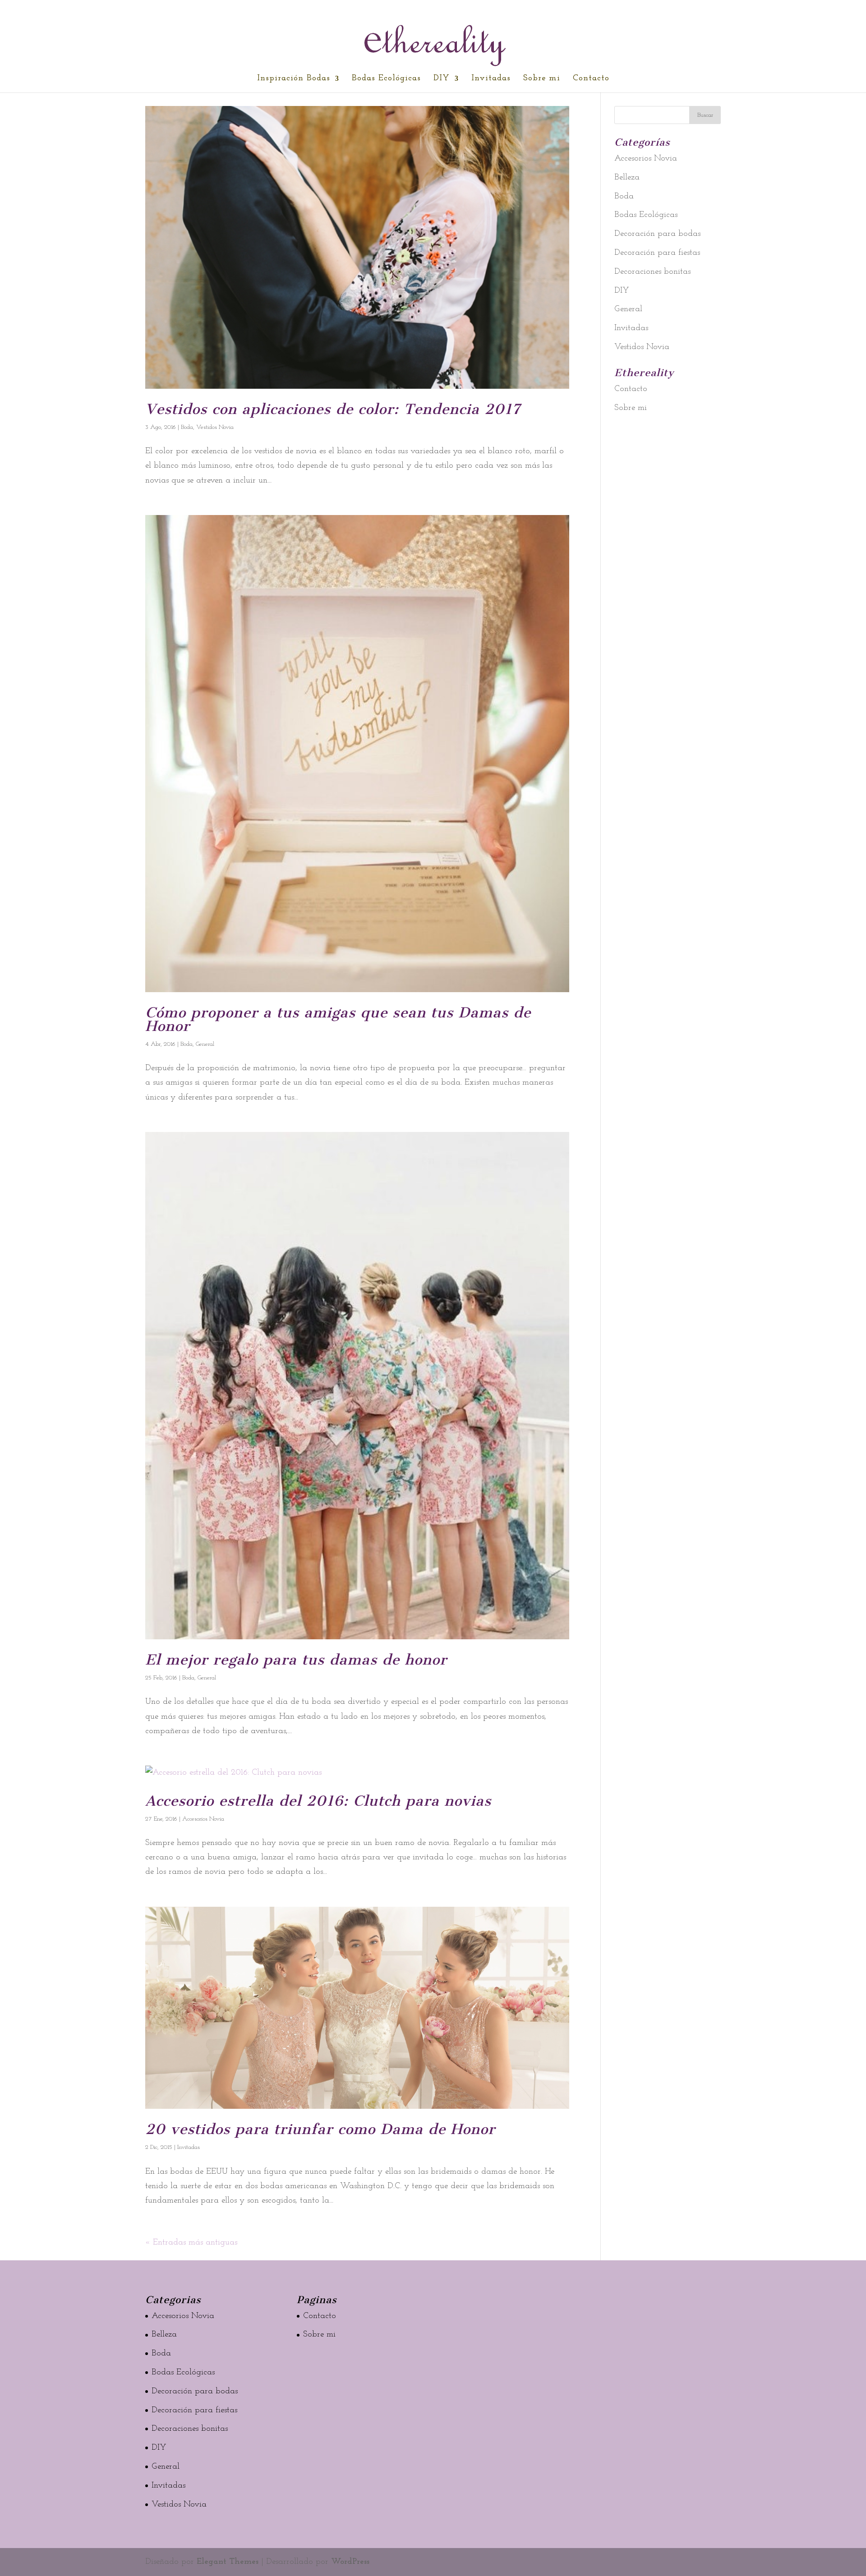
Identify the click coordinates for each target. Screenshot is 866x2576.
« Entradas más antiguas (191, 2242)
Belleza (627, 177)
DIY (442, 79)
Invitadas (491, 79)
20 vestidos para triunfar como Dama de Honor (320, 2129)
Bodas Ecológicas (386, 79)
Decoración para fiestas (657, 253)
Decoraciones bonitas (652, 272)
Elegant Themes (228, 2562)
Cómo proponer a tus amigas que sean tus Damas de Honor (338, 1019)
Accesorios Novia (203, 1819)
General (205, 1044)
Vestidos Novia (215, 427)
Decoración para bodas (657, 234)
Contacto (591, 79)
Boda (187, 427)
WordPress (350, 2562)
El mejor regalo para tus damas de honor (296, 1660)
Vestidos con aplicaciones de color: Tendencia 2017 (333, 409)
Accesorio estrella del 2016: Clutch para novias (318, 1801)
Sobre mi (542, 79)
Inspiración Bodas (294, 79)
